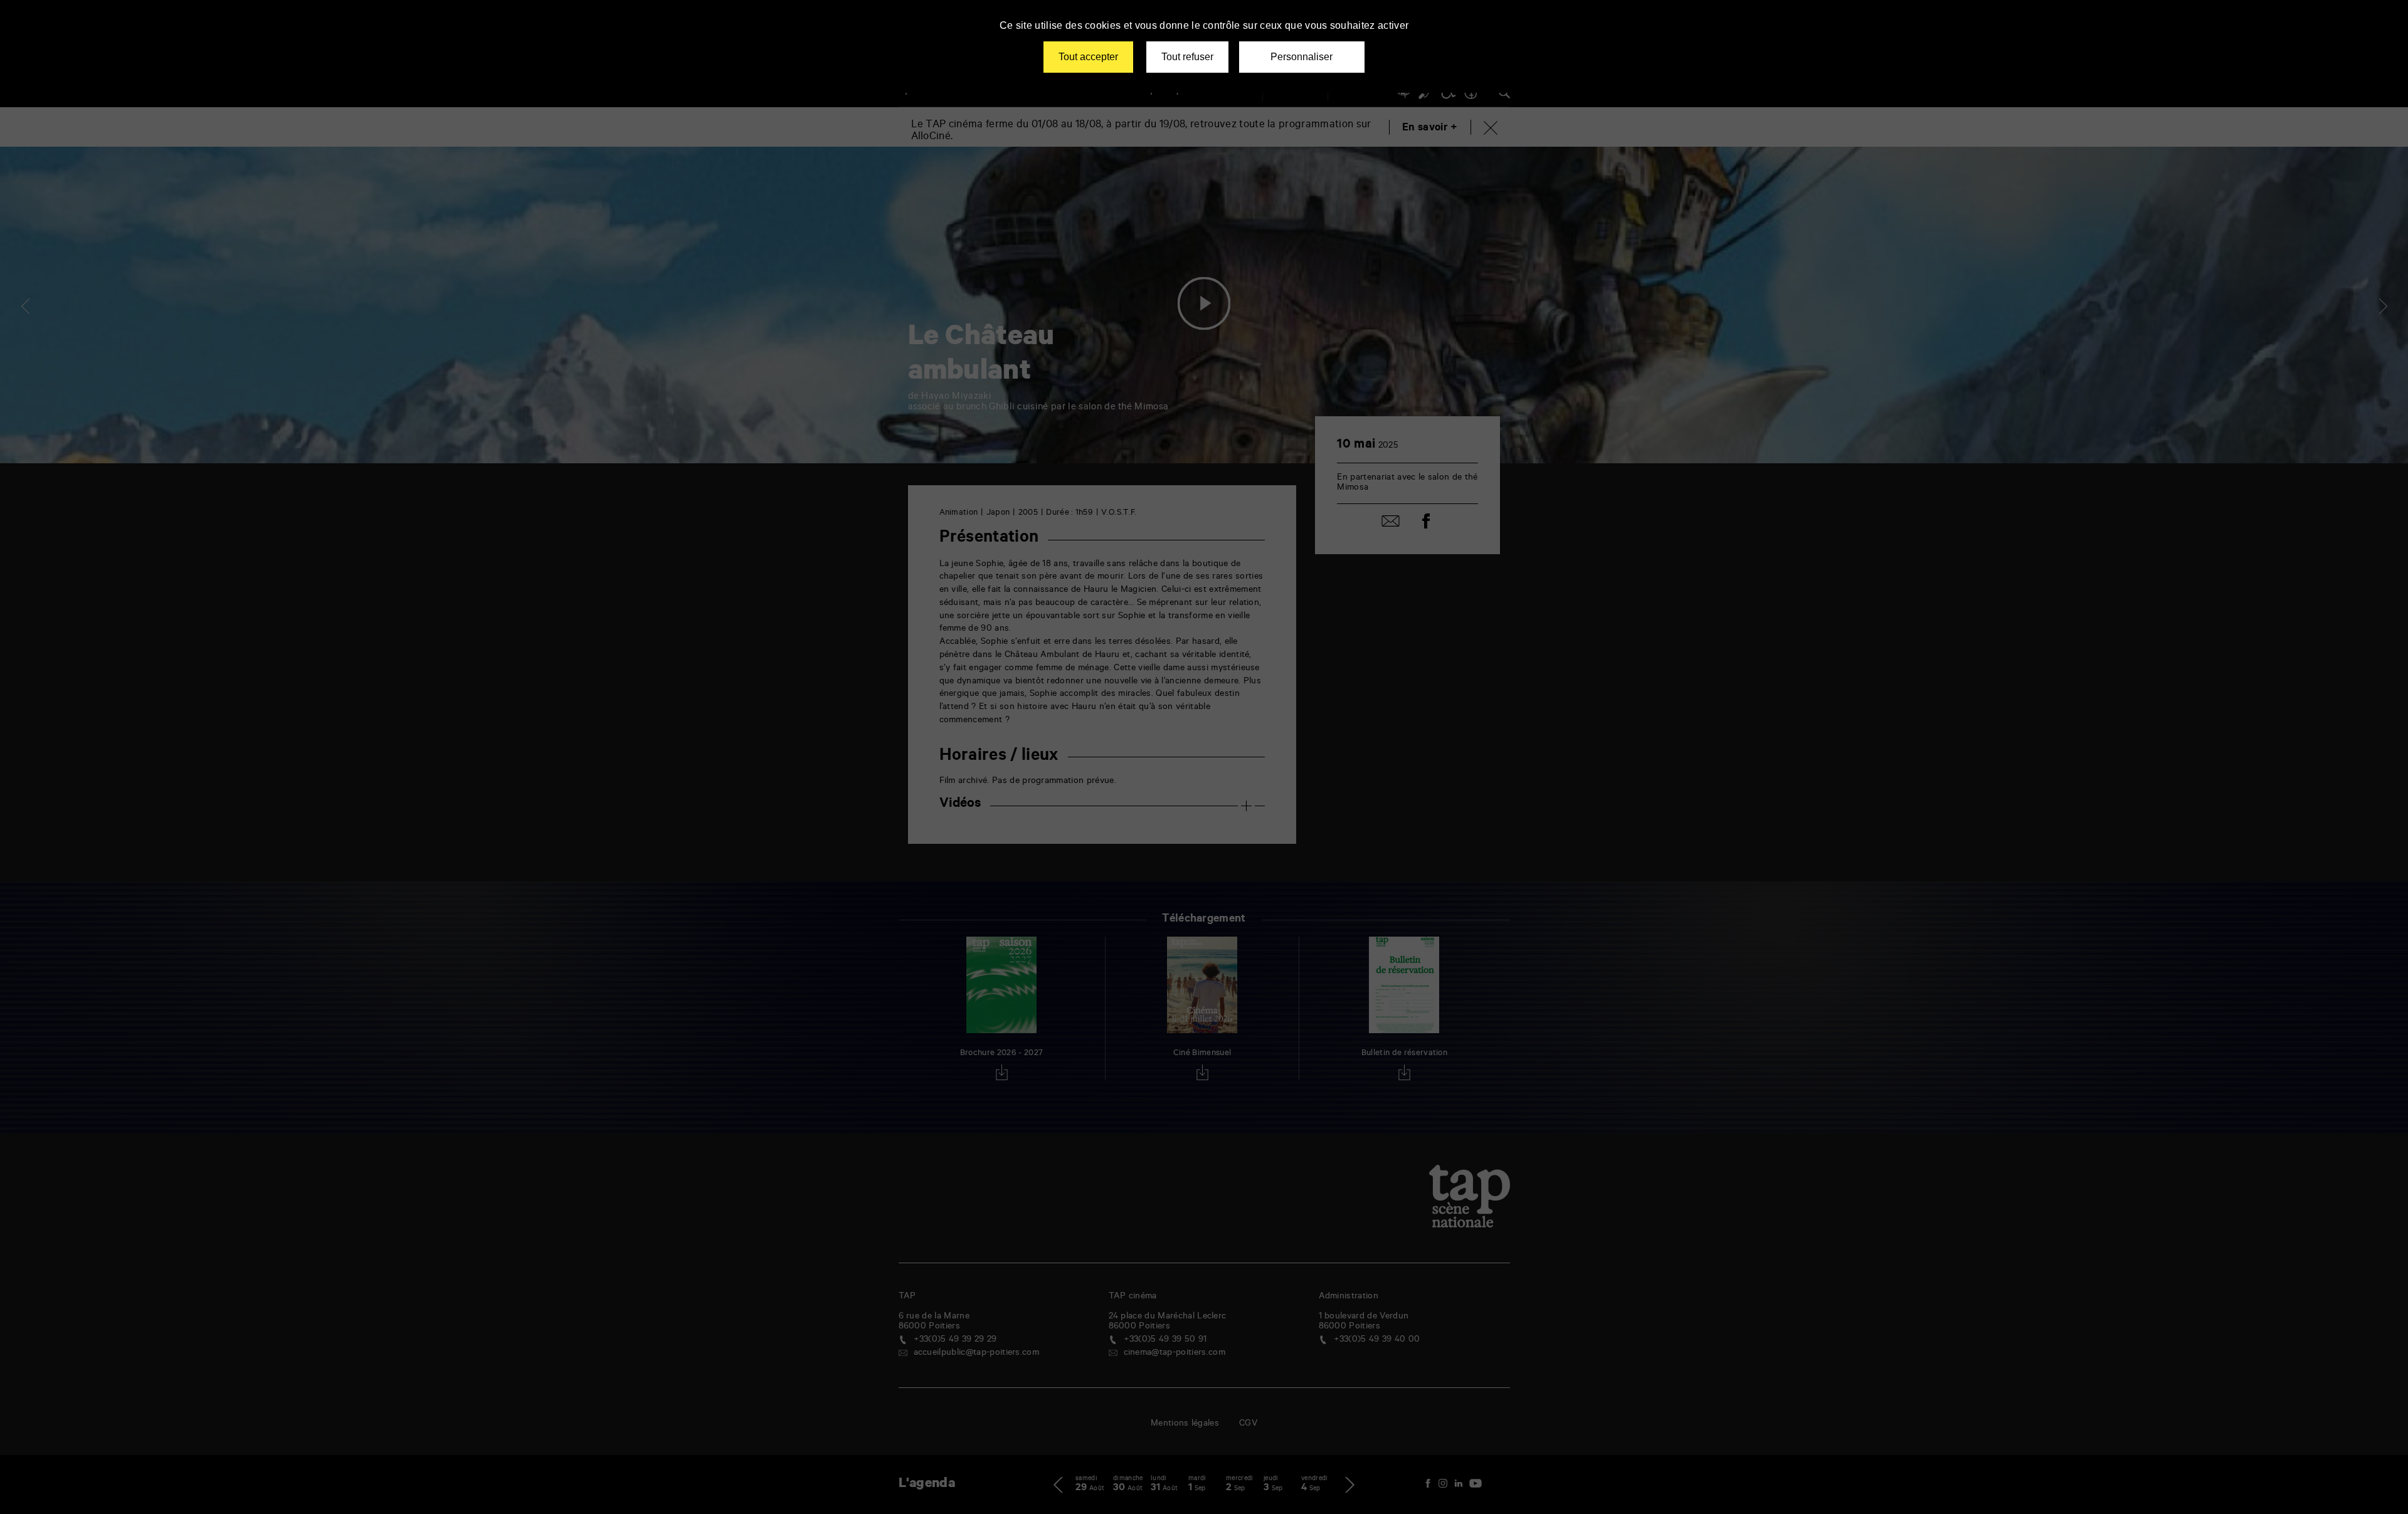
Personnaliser (1302, 57)
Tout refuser (1187, 57)
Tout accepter (1088, 57)
